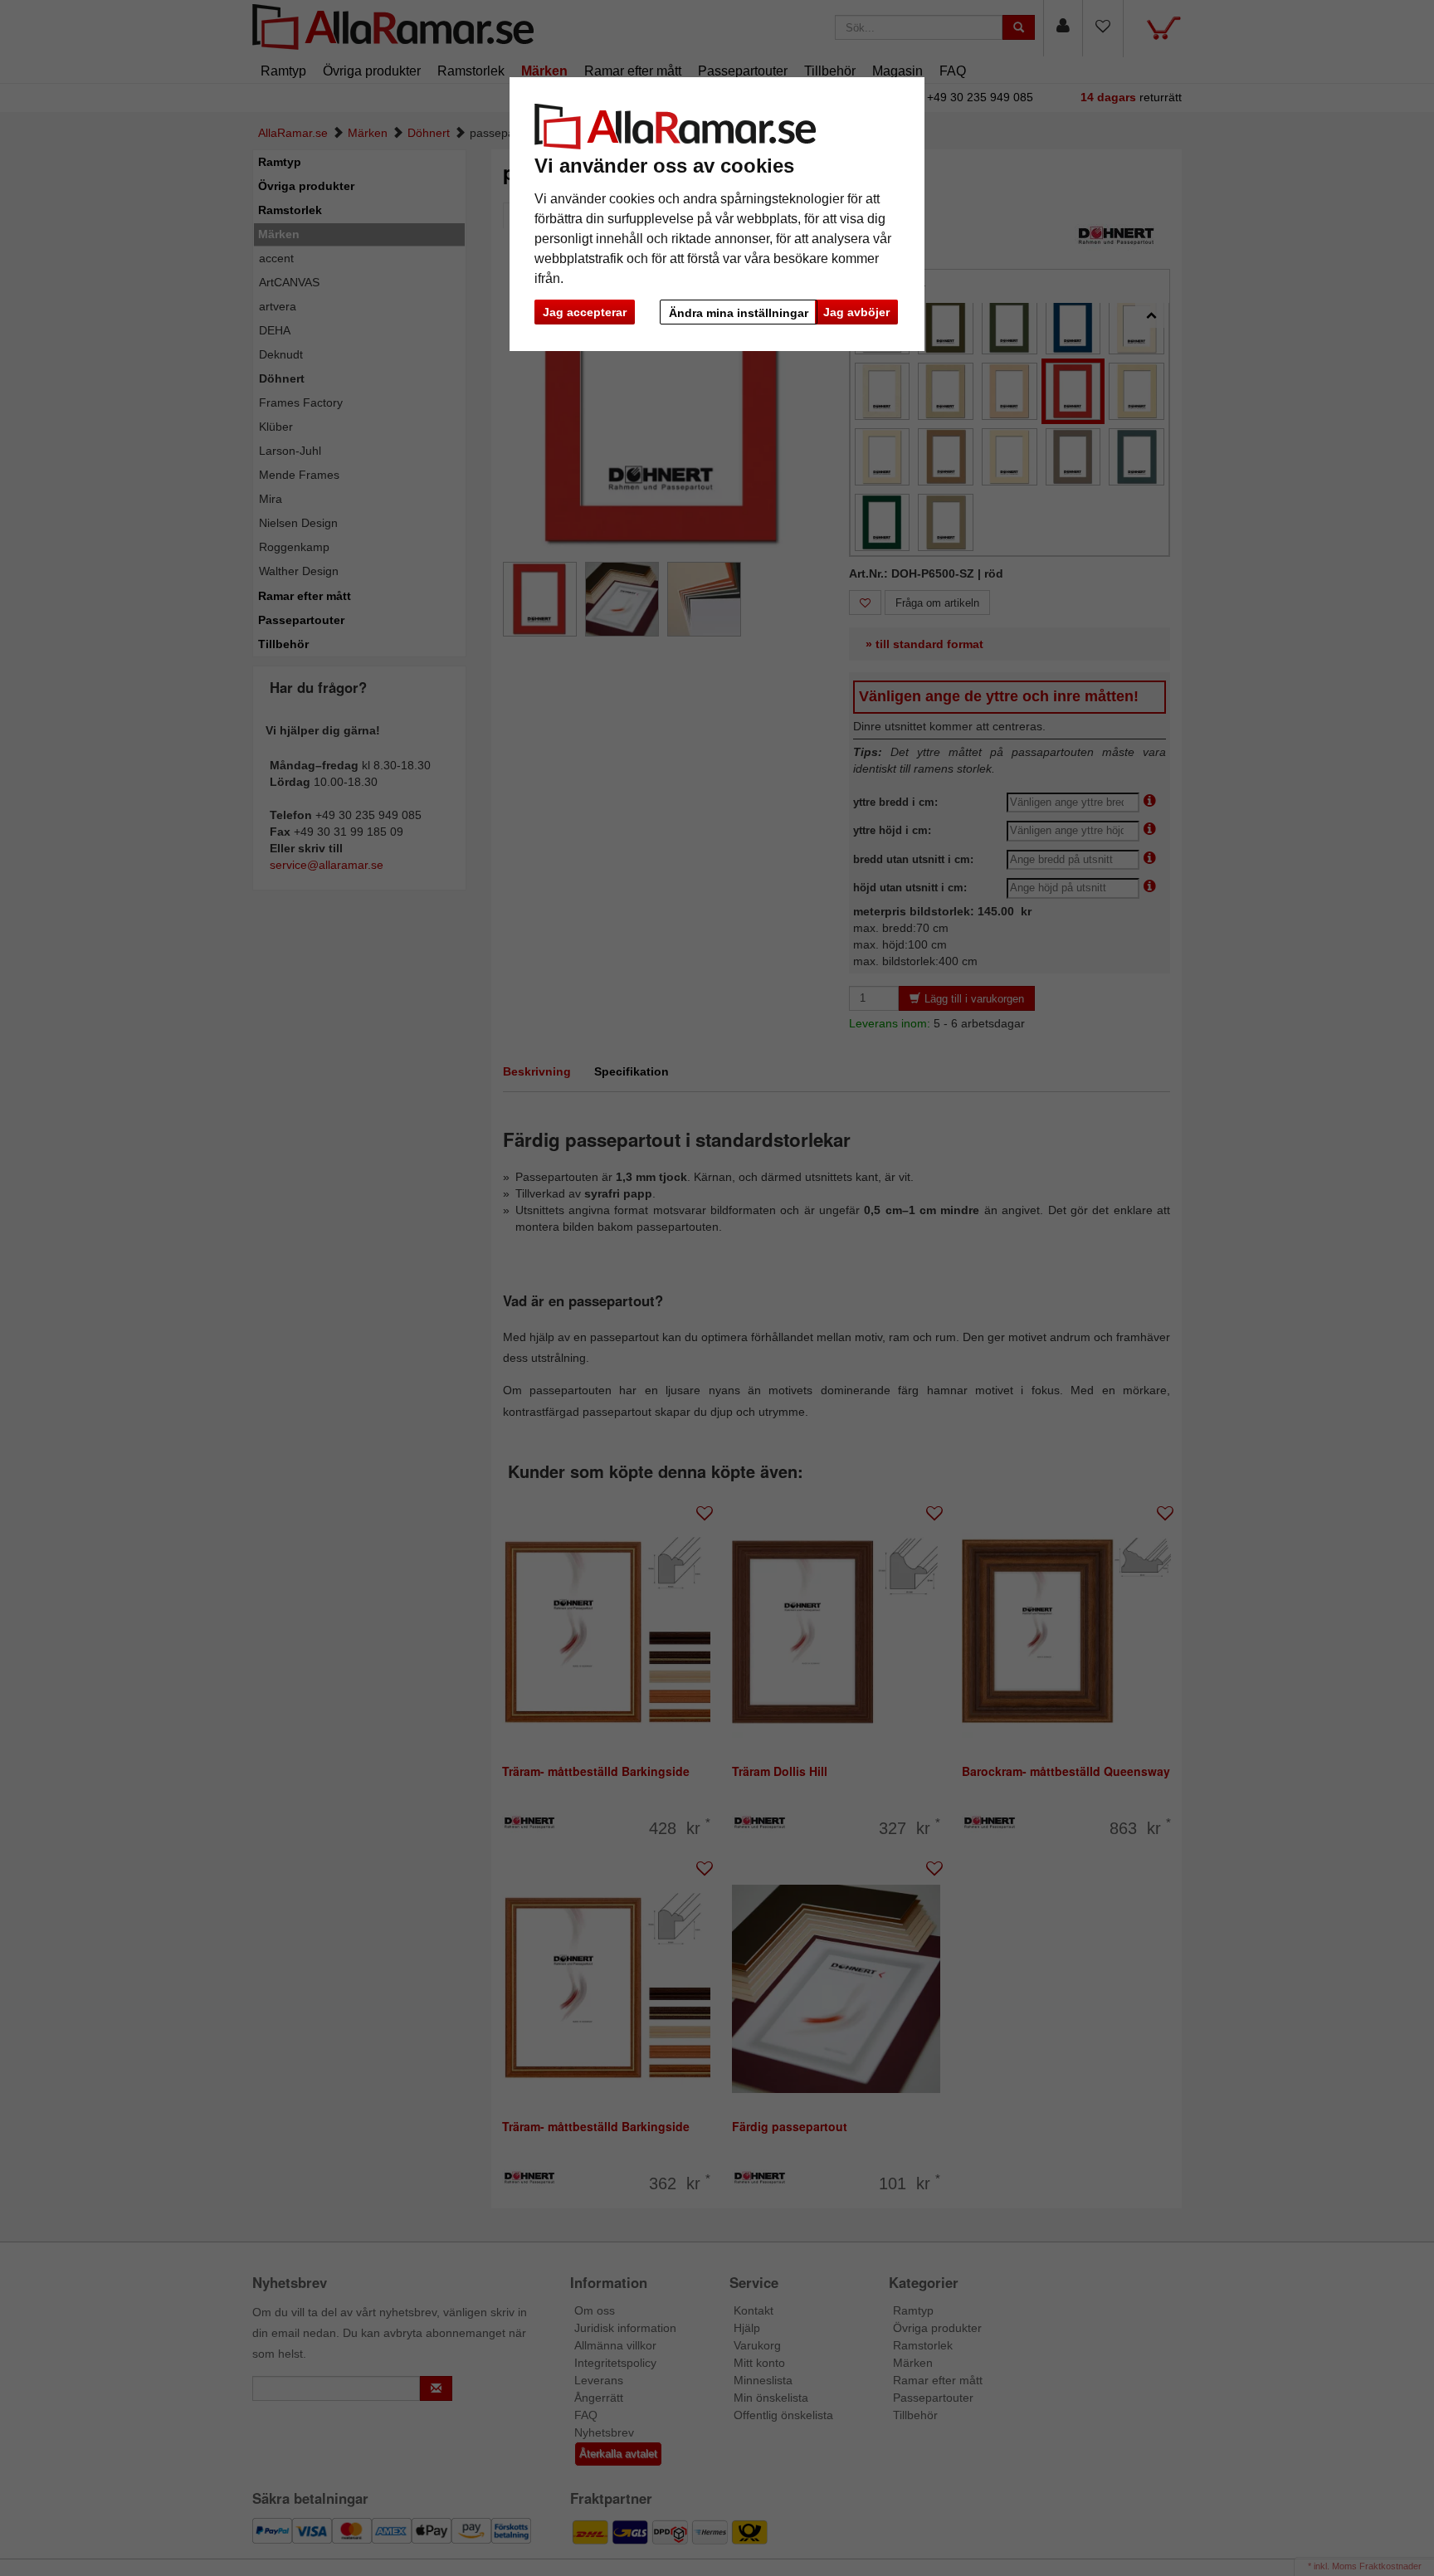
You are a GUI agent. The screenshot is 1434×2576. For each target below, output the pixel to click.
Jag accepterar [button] (585, 312)
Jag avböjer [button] (856, 312)
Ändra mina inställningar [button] (739, 313)
